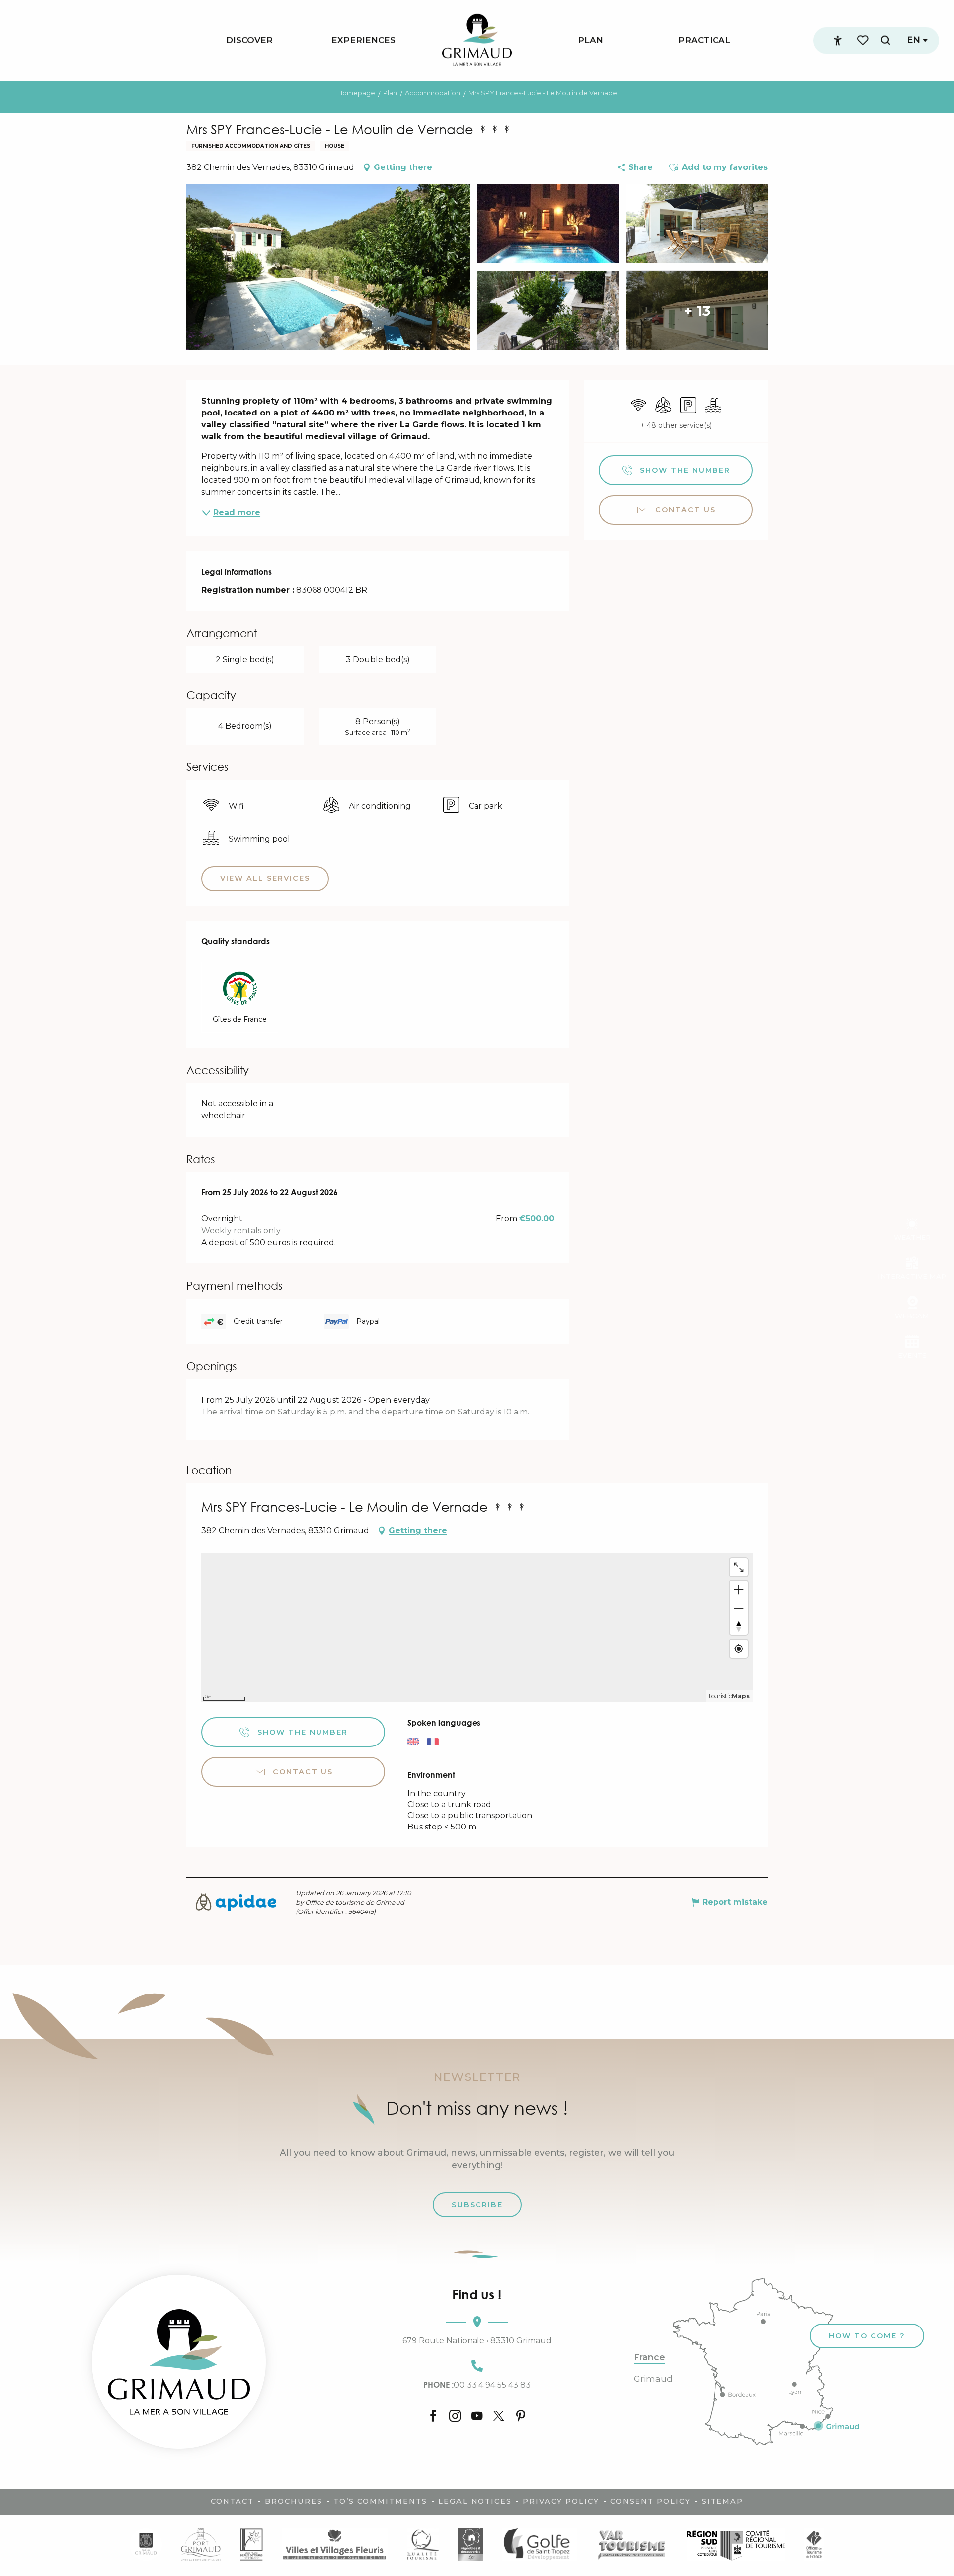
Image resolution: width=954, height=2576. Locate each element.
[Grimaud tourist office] (179, 2362)
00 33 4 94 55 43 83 (477, 2385)
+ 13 (697, 311)
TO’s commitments (380, 2501)
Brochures (294, 2501)
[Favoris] (864, 41)
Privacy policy (561, 2501)
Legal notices (475, 2501)
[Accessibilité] (838, 41)
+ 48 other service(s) (676, 425)
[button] (885, 41)
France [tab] (649, 2357)
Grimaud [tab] (653, 2379)
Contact (232, 2501)
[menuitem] (249, 41)
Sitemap (722, 2501)
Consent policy (650, 2501)
